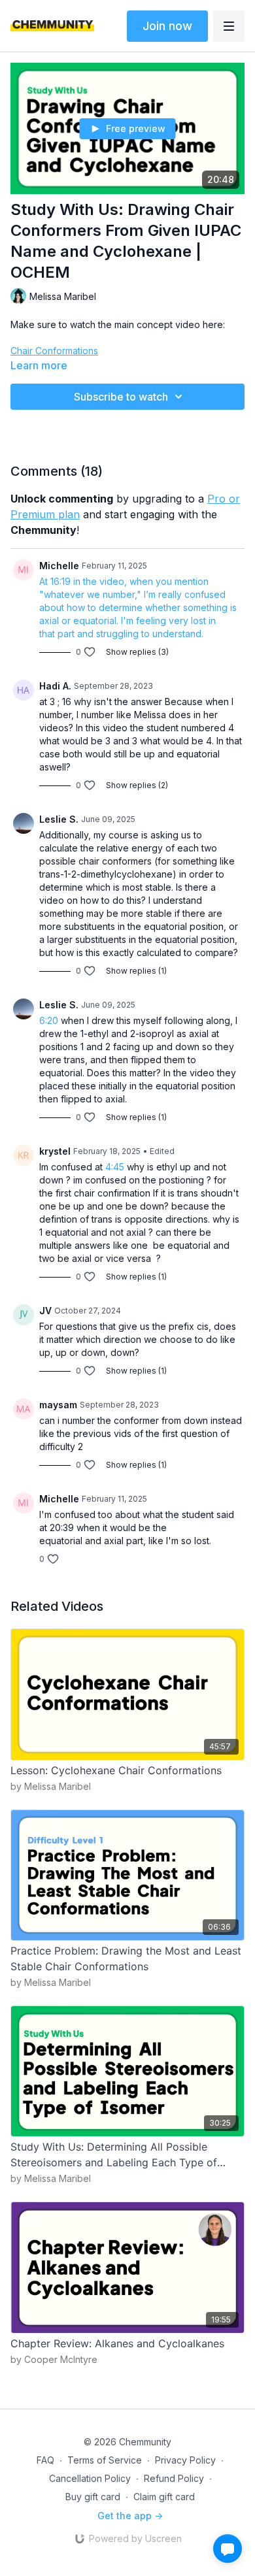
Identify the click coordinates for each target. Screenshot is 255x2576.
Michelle (59, 566)
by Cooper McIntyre (54, 2359)
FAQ (45, 2460)
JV (45, 1311)
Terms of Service (105, 2460)
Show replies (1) (136, 971)
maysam (58, 1405)
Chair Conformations (54, 351)
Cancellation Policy (90, 2478)
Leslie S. (59, 819)
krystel (55, 1151)
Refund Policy (174, 2478)
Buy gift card (93, 2497)
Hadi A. (55, 686)
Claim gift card (164, 2497)
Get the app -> (130, 2516)
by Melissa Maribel (51, 1786)
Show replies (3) (137, 652)
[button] (228, 2549)
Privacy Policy (185, 2460)
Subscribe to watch (121, 397)
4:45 (115, 1167)
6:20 (49, 1020)
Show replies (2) (137, 785)
